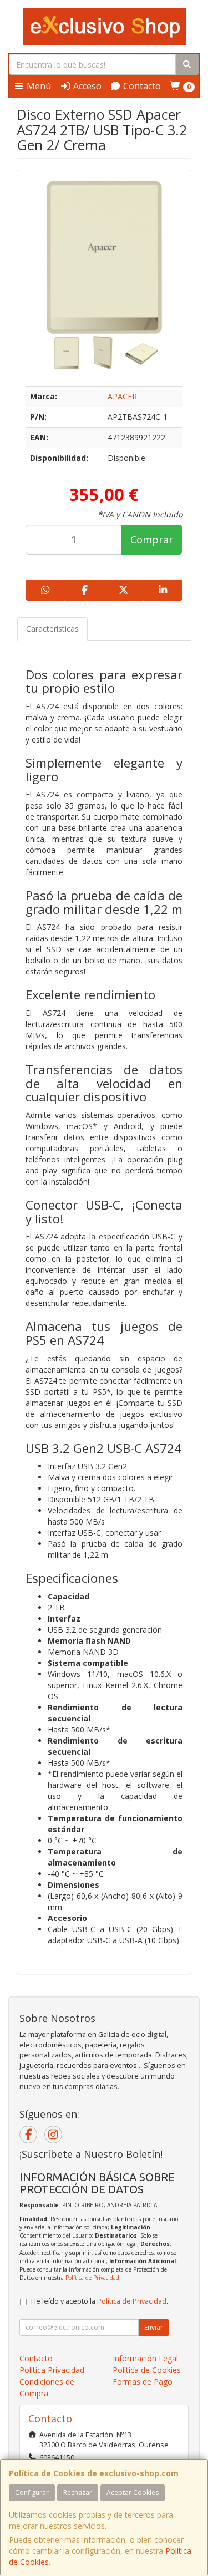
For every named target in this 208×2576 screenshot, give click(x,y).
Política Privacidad (52, 2370)
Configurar (32, 2493)
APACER (122, 396)
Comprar (152, 540)
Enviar (154, 2327)
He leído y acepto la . (100, 2301)
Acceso (86, 86)
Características (52, 629)
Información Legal (145, 2358)
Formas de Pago (143, 2382)
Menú (38, 86)
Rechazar (78, 2493)
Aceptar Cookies (133, 2493)
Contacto (141, 86)
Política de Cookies (147, 2370)
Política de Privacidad (92, 2278)
